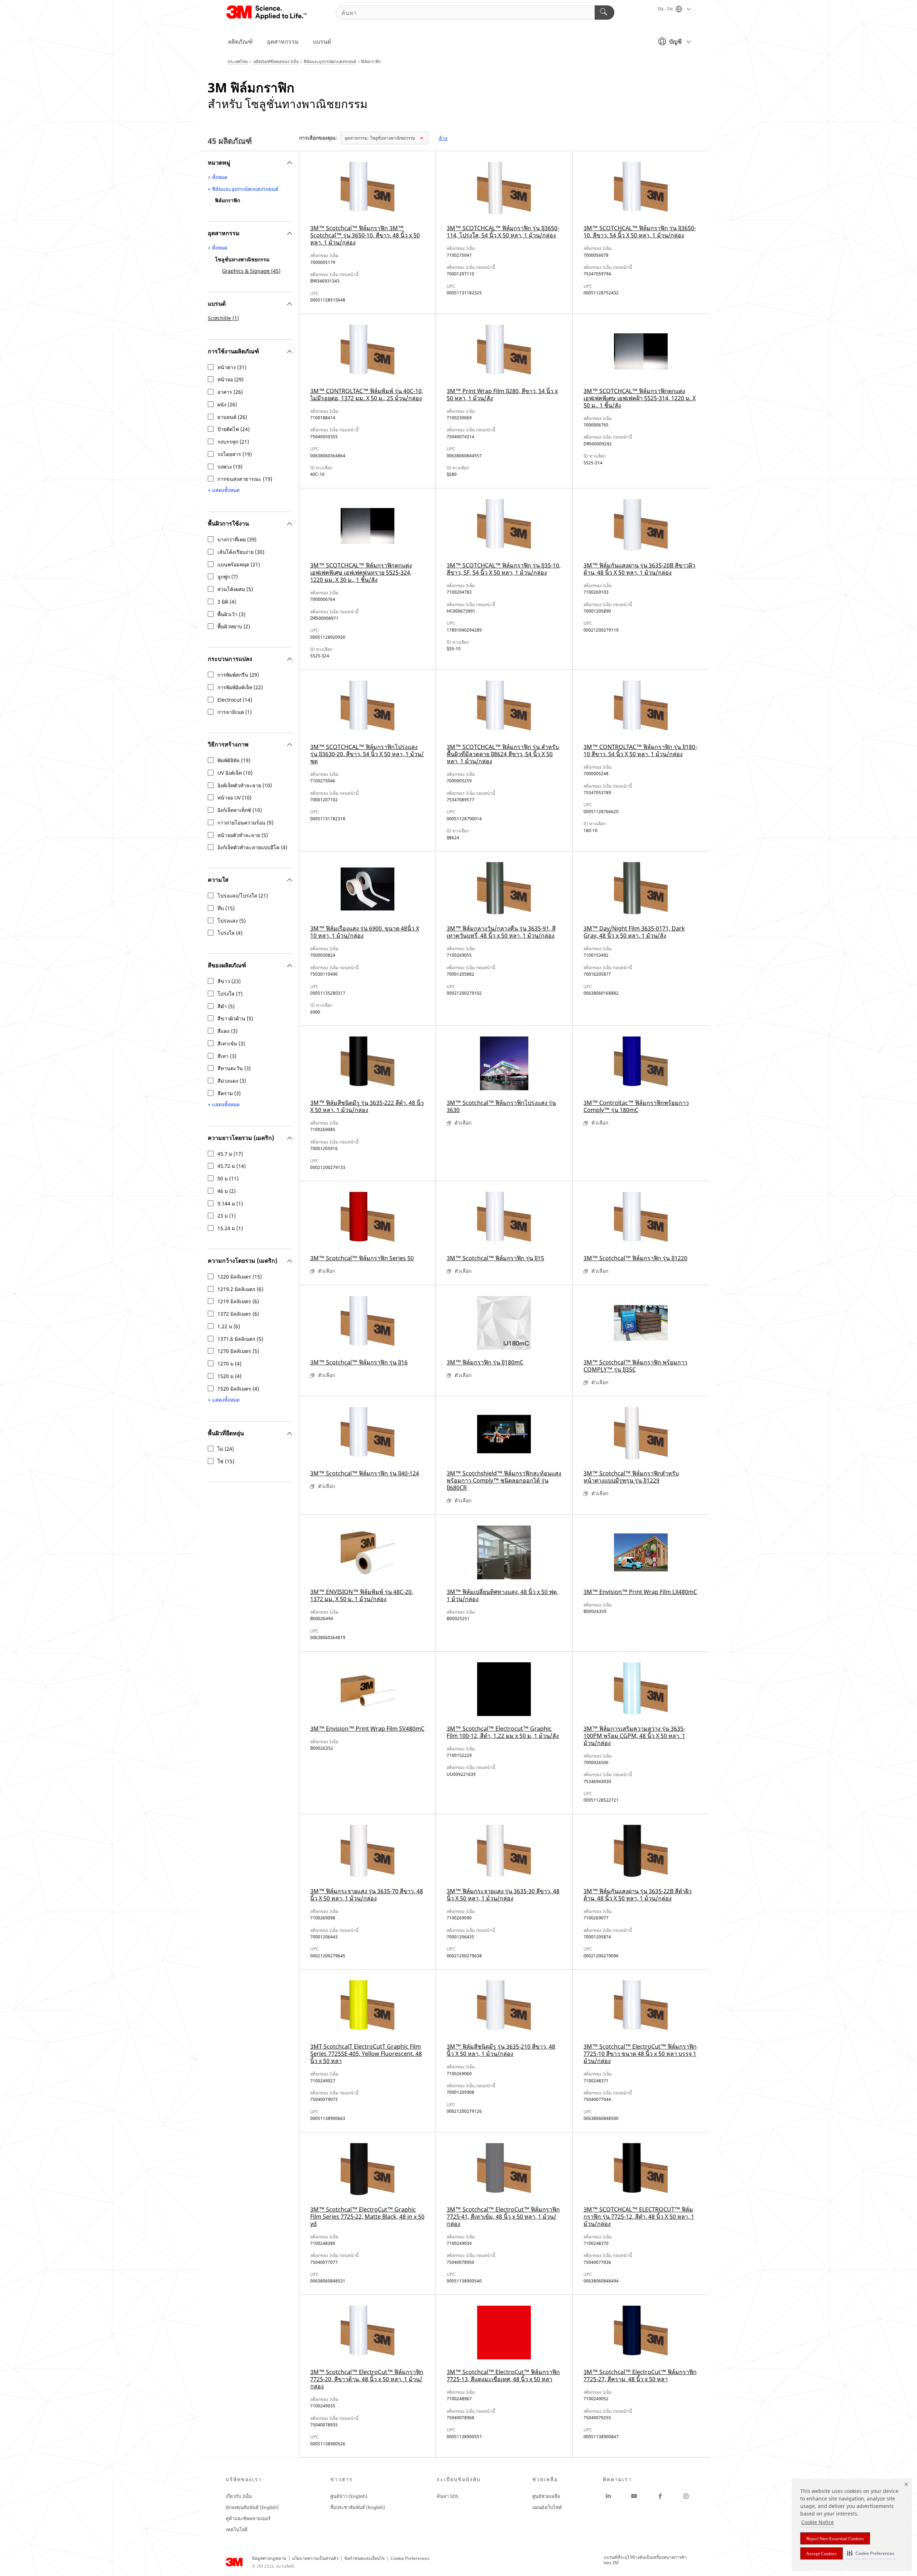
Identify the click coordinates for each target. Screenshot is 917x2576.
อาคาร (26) (230, 392)
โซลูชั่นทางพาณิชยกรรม (380, 138)
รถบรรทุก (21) (233, 442)
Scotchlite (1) (223, 318)
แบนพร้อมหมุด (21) (239, 565)
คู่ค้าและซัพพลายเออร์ (248, 2518)
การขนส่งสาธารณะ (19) (245, 479)
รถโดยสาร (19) (235, 454)
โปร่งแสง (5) (232, 921)
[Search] (604, 13)
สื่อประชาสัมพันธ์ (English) (358, 2507)
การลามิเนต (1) (235, 712)
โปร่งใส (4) (230, 933)
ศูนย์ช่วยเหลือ (546, 2496)
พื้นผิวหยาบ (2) (234, 627)
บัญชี (675, 42)
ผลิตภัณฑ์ (240, 42)
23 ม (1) (227, 1216)
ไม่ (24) (226, 1449)
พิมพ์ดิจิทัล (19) (234, 760)
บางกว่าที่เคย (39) (237, 540)
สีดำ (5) (226, 1006)
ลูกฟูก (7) (228, 577)
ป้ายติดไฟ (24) (234, 429)
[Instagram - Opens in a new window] (686, 2496)
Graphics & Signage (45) (251, 271)
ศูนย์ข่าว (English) (349, 2496)
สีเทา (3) (227, 1056)
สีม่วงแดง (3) (232, 1081)
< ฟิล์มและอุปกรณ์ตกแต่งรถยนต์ (243, 189)
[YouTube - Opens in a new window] (634, 2496)
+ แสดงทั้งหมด (224, 491)
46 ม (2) (227, 1191)
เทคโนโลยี (237, 2529)
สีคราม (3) (229, 1093)
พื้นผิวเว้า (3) (231, 614)
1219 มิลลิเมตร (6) (238, 1301)
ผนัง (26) (227, 405)
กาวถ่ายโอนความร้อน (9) (245, 823)
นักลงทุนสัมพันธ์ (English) (252, 2507)
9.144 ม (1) (230, 1204)
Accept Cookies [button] (822, 2554)
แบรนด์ (322, 42)
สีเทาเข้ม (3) (231, 1044)
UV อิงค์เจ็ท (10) (235, 773)
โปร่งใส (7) (230, 994)
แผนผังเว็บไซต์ (547, 2507)
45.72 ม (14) (232, 1166)
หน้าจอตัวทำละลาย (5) (243, 835)
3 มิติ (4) (227, 602)
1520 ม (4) (229, 1376)
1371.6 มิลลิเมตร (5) (240, 1339)
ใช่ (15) (226, 1461)
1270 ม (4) (229, 1364)
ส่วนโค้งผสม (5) (235, 589)
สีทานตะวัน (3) (234, 1068)
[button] (871, 2553)
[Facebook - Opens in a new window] (660, 2496)
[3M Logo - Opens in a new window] (267, 13)
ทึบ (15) (226, 908)
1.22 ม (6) (229, 1326)
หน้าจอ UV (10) (234, 798)
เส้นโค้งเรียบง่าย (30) (241, 552)
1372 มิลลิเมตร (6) (238, 1314)
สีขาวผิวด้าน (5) (235, 1019)
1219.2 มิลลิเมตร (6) (240, 1289)
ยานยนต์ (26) (232, 417)
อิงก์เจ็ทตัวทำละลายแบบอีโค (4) (252, 847)
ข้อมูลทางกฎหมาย (269, 2558)
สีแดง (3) (227, 1031)
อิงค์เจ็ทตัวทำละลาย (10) (245, 786)
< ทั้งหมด (218, 177)
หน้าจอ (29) (231, 380)
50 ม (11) (228, 1179)
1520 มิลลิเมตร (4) (238, 1389)
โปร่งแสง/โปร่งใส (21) (243, 896)
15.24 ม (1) (230, 1228)
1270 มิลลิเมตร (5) (238, 1351)
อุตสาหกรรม (283, 42)
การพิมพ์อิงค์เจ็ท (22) (240, 687)
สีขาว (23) (229, 981)
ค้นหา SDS (447, 2496)
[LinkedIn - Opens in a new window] (608, 2496)
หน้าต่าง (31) (232, 367)
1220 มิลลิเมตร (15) (240, 1277)
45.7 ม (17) (230, 1154)
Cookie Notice (818, 2522)
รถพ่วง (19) (230, 467)
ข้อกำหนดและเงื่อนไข (364, 2558)
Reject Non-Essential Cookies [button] (835, 2539)
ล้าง (443, 138)
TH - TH (666, 9)
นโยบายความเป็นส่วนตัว (315, 2558)
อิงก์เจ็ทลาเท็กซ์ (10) (240, 810)
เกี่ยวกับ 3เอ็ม (239, 2496)
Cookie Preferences (410, 2558)
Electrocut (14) (235, 700)
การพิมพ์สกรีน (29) (238, 675)
